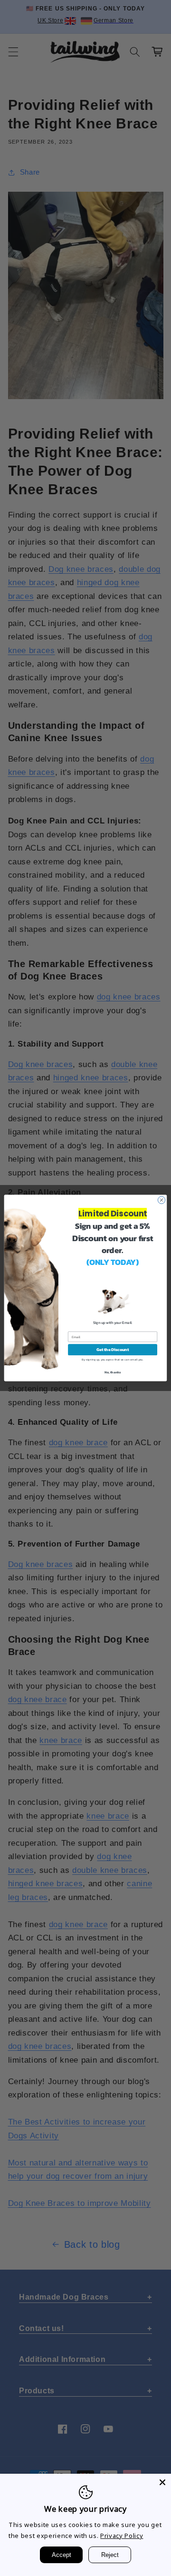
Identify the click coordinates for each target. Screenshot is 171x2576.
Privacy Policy (122, 2536)
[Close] (162, 2482)
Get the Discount (113, 1350)
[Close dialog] (161, 1200)
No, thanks (113, 1372)
